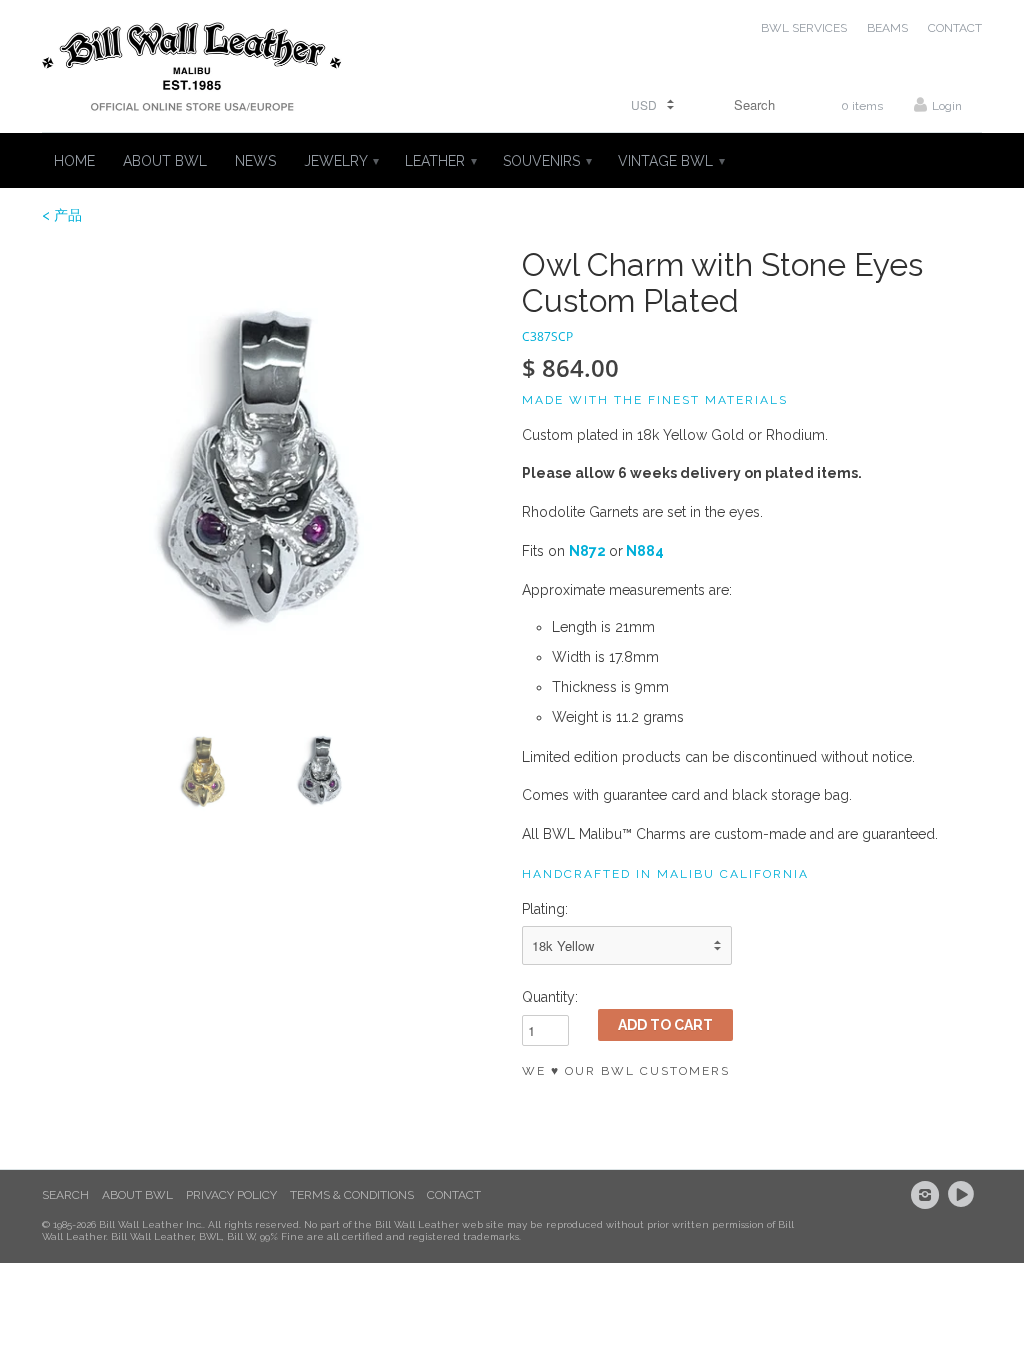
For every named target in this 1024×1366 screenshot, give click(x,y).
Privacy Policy (231, 1195)
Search (65, 1195)
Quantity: (550, 997)
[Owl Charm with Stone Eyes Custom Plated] (272, 477)
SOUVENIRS (546, 161)
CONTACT (955, 28)
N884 (645, 551)
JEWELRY (340, 161)
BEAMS (887, 28)
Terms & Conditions (352, 1195)
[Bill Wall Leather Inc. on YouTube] (964, 1195)
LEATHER (440, 161)
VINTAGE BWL (670, 161)
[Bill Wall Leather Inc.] (192, 71)
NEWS (255, 161)
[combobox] (748, 104)
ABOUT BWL (165, 161)
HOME (74, 161)
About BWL (137, 1195)
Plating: (545, 909)
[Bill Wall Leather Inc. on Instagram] (928, 1195)
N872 (587, 551)
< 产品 (62, 215)
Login (947, 106)
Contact (454, 1195)
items (862, 106)
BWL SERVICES (804, 28)
